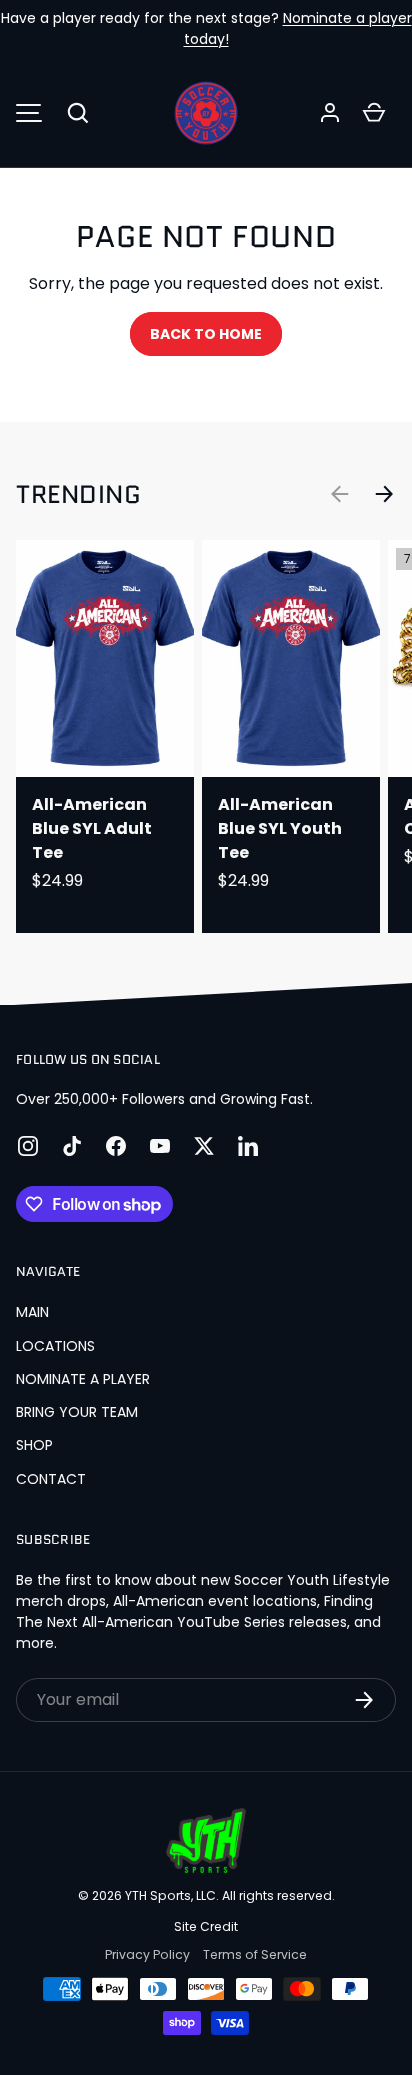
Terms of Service (255, 1954)
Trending (78, 494)
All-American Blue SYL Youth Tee (280, 828)
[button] (78, 113)
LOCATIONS (55, 1346)
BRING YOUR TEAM (77, 1412)
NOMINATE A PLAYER (83, 1379)
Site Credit (206, 1926)
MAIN (32, 1312)
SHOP (34, 1445)
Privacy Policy (147, 1954)
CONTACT (51, 1479)
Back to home (206, 334)
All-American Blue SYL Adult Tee (92, 828)
